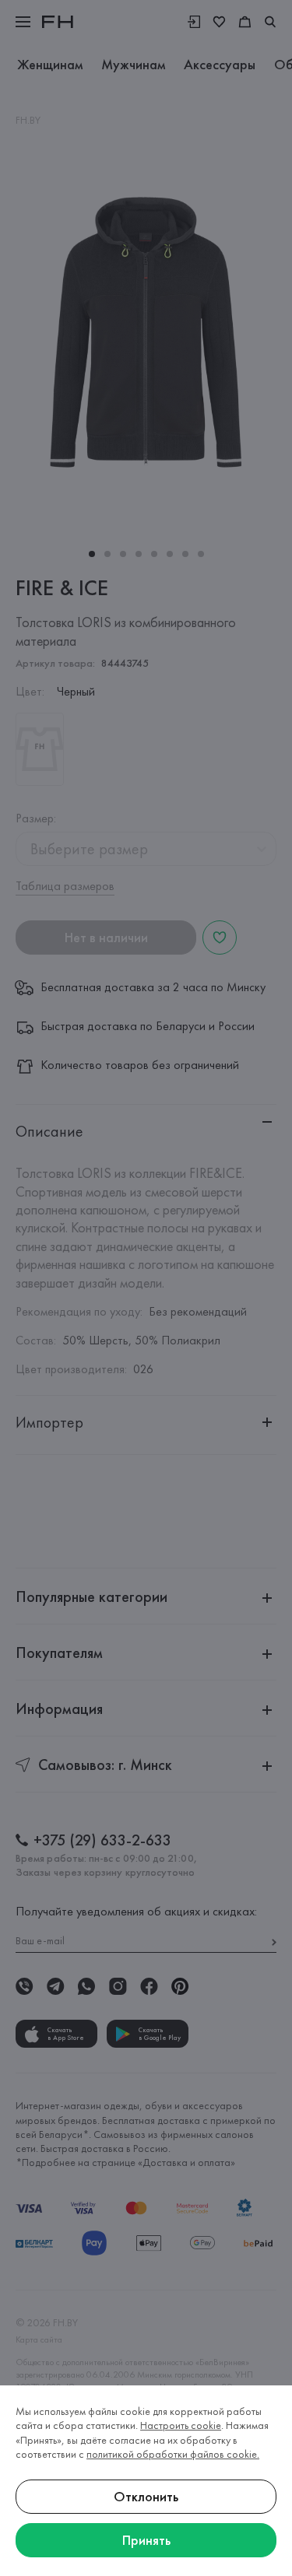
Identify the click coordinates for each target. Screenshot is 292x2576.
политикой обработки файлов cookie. (173, 2454)
